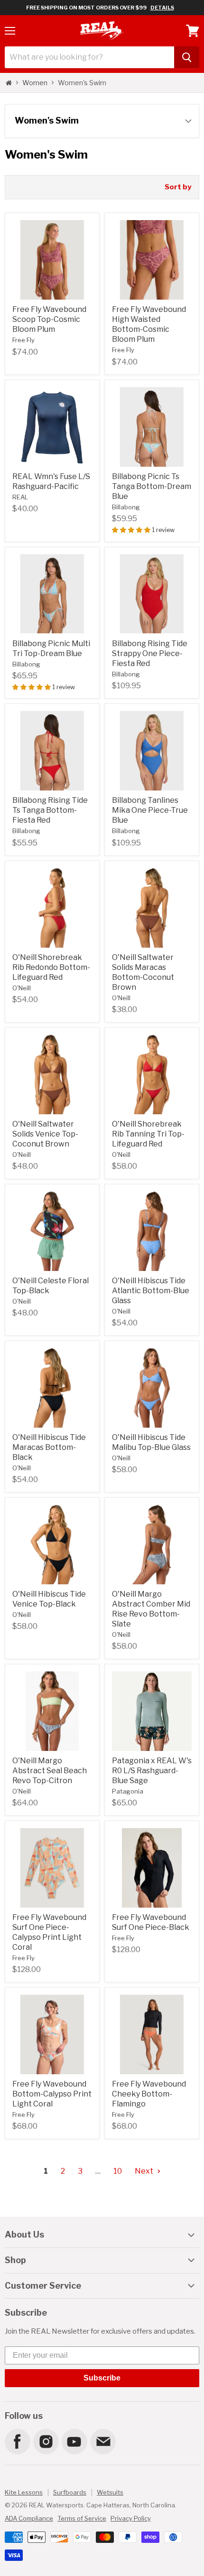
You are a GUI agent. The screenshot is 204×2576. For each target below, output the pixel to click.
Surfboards (70, 2492)
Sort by (178, 187)
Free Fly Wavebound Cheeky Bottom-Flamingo (149, 2094)
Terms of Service (82, 2518)
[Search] (187, 57)
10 (118, 2171)
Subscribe (102, 2378)
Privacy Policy (131, 2518)
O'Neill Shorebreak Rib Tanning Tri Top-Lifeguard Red (148, 1134)
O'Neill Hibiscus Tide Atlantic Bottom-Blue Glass (151, 1291)
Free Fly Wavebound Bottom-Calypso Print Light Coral (52, 2094)
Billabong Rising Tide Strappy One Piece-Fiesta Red (150, 653)
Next (145, 2171)
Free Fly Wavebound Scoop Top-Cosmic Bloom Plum (49, 319)
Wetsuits (110, 2492)
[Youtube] (74, 2441)
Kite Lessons (24, 2492)
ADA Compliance (29, 2518)
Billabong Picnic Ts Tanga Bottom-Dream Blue (152, 486)
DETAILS (162, 8)
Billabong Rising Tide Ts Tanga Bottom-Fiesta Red (50, 810)
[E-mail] (102, 2441)
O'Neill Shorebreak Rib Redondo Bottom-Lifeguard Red (51, 967)
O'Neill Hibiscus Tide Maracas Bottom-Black (49, 1447)
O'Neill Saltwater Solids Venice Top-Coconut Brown (45, 1134)
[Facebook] (17, 2441)
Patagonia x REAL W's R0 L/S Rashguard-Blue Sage (152, 1771)
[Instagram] (46, 2441)
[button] (132, 530)
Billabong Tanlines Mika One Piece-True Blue (150, 810)
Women (35, 83)
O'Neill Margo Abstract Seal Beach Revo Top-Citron (50, 1771)
